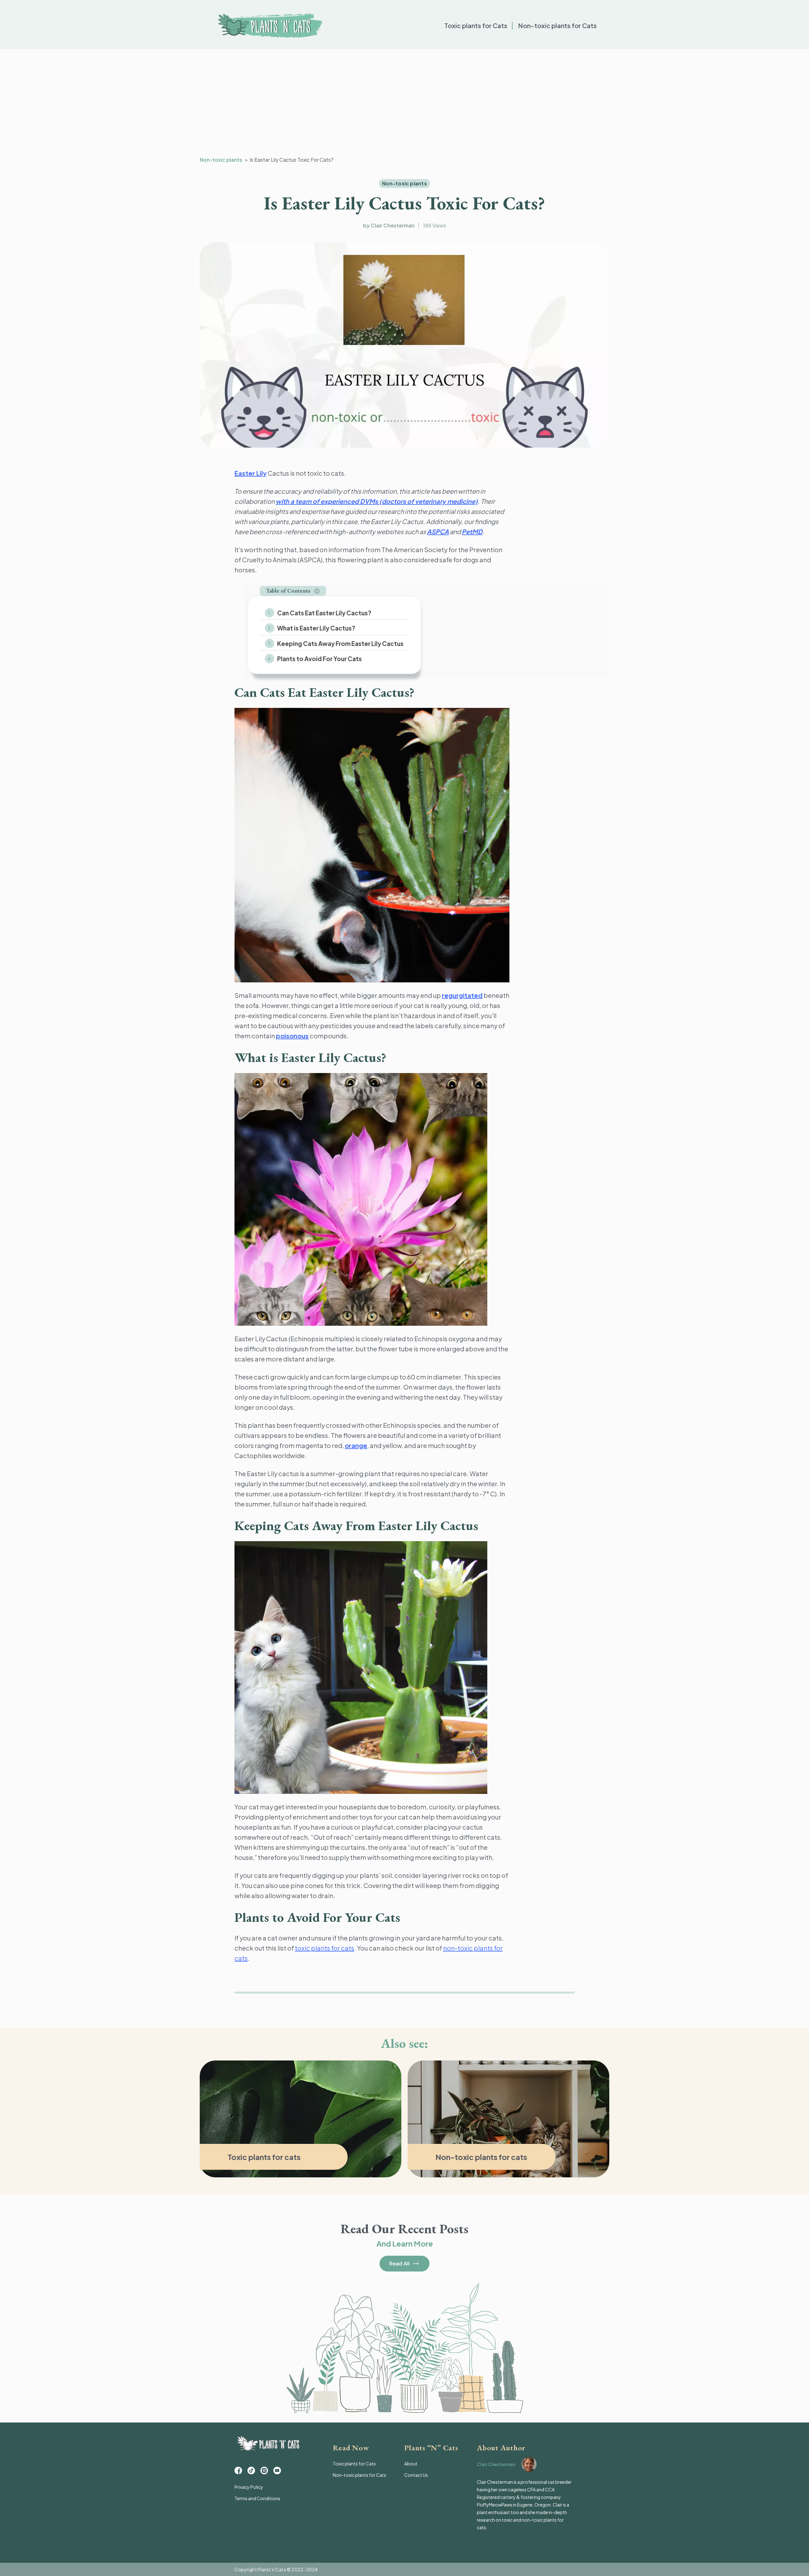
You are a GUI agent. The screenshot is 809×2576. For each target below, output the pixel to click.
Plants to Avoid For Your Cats (319, 659)
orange (356, 1445)
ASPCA (438, 531)
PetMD (472, 531)
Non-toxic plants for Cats (557, 25)
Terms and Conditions (257, 2498)
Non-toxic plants (221, 160)
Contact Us (416, 2475)
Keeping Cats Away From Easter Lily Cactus (340, 643)
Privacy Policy (249, 2487)
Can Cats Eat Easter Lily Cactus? (324, 613)
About (411, 2464)
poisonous (292, 1036)
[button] (293, 591)
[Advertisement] (404, 103)
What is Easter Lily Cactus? (317, 628)
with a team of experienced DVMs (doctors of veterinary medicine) (377, 501)
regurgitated (462, 995)
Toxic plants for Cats (476, 25)
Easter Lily (251, 473)
